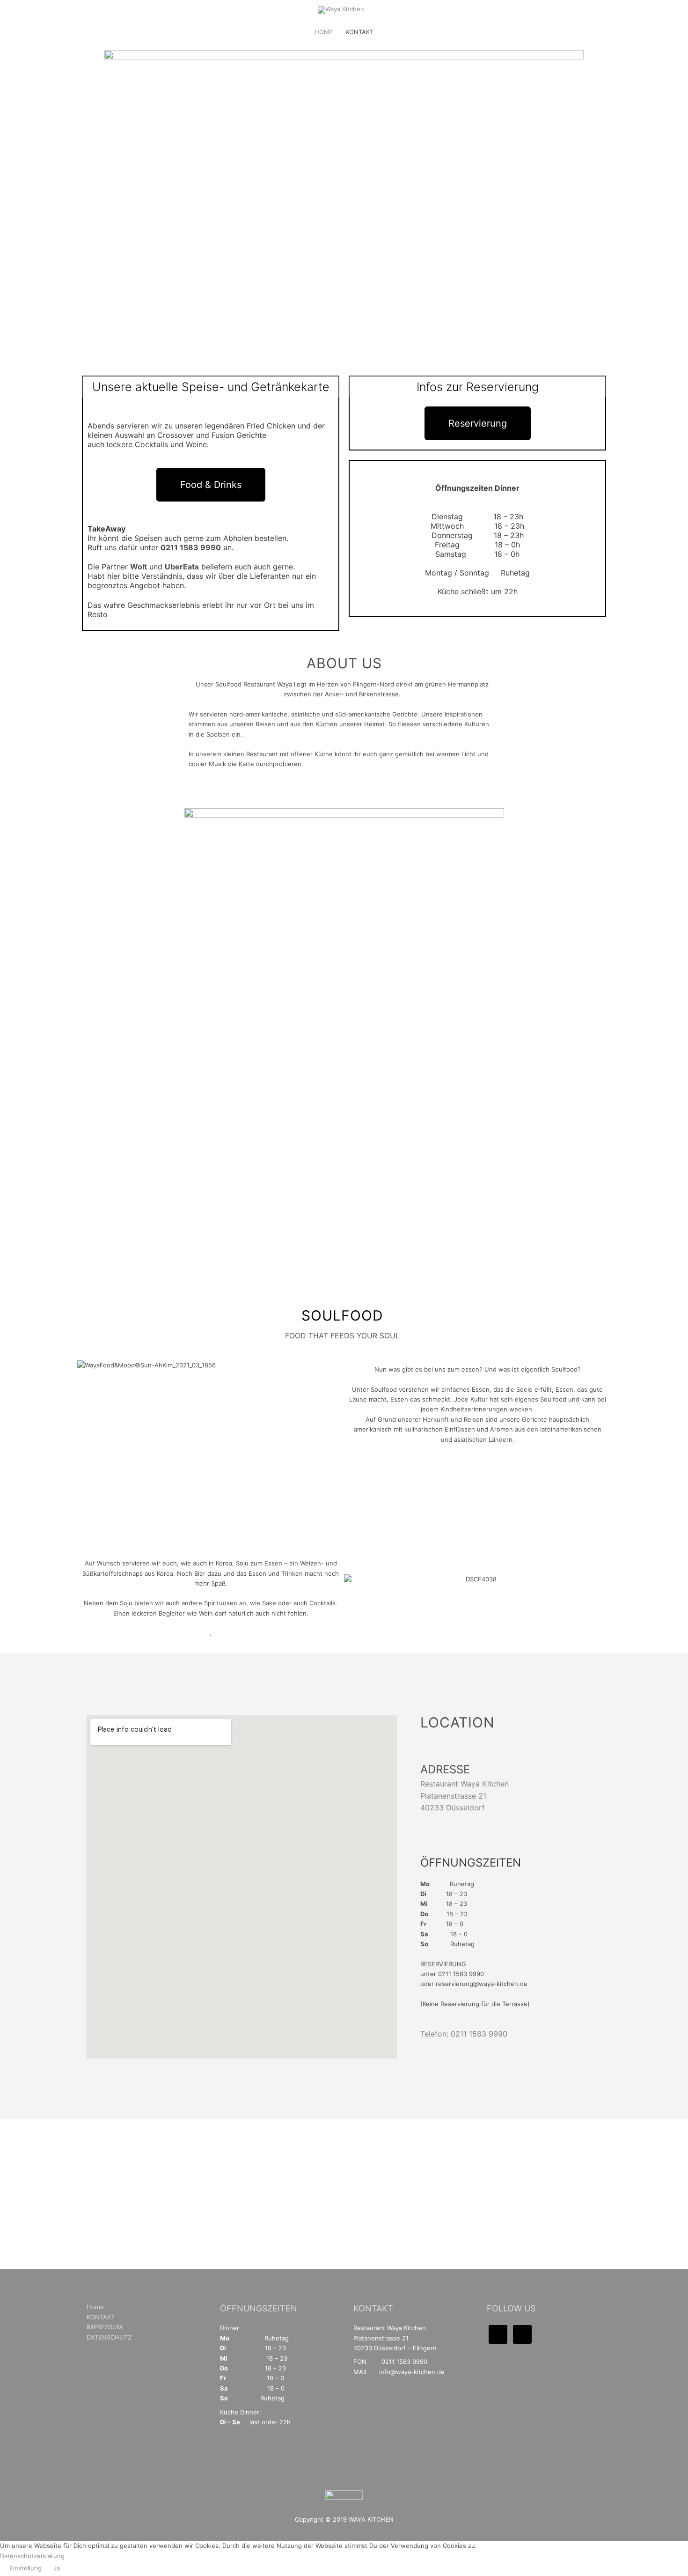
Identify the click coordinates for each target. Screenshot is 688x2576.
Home (95, 2307)
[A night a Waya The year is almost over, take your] (581, 2238)
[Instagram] (522, 2334)
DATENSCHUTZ (109, 2337)
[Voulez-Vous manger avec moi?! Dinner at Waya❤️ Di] (107, 2213)
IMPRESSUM (105, 2327)
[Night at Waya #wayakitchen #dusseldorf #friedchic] (529, 2208)
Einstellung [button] (26, 2568)
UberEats (182, 567)
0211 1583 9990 (191, 547)
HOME (324, 32)
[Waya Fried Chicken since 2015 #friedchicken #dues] (318, 2203)
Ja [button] (57, 2568)
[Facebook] (498, 2334)
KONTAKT (359, 32)
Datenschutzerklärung (32, 2556)
